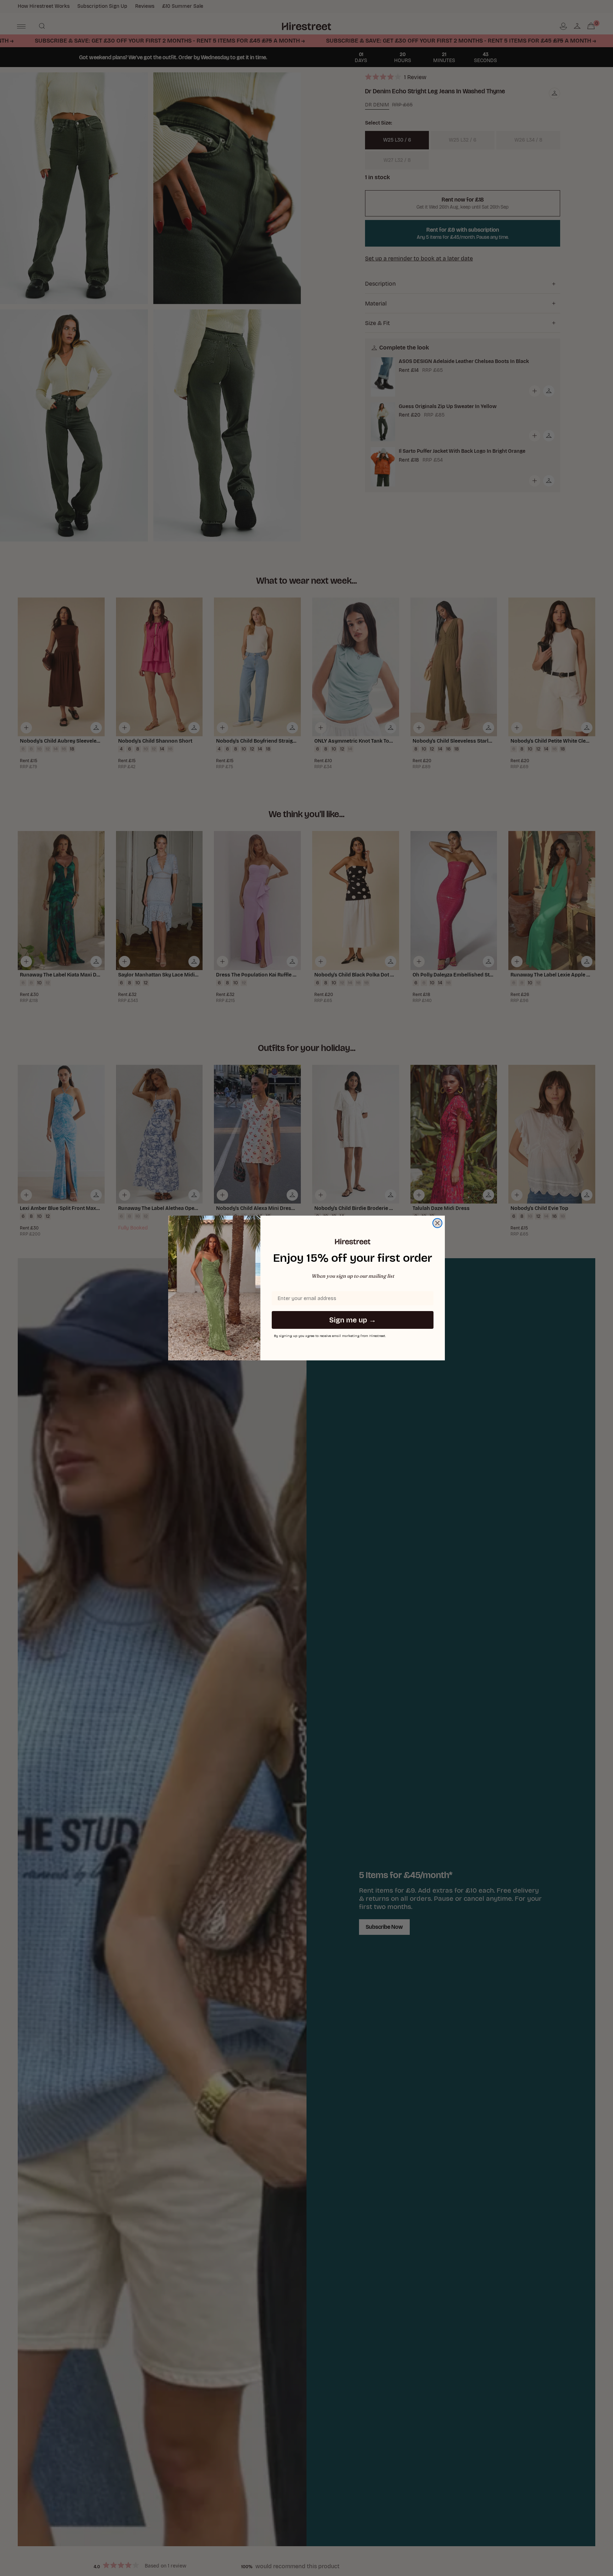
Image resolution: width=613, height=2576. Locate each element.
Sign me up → (353, 1320)
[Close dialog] (437, 1223)
